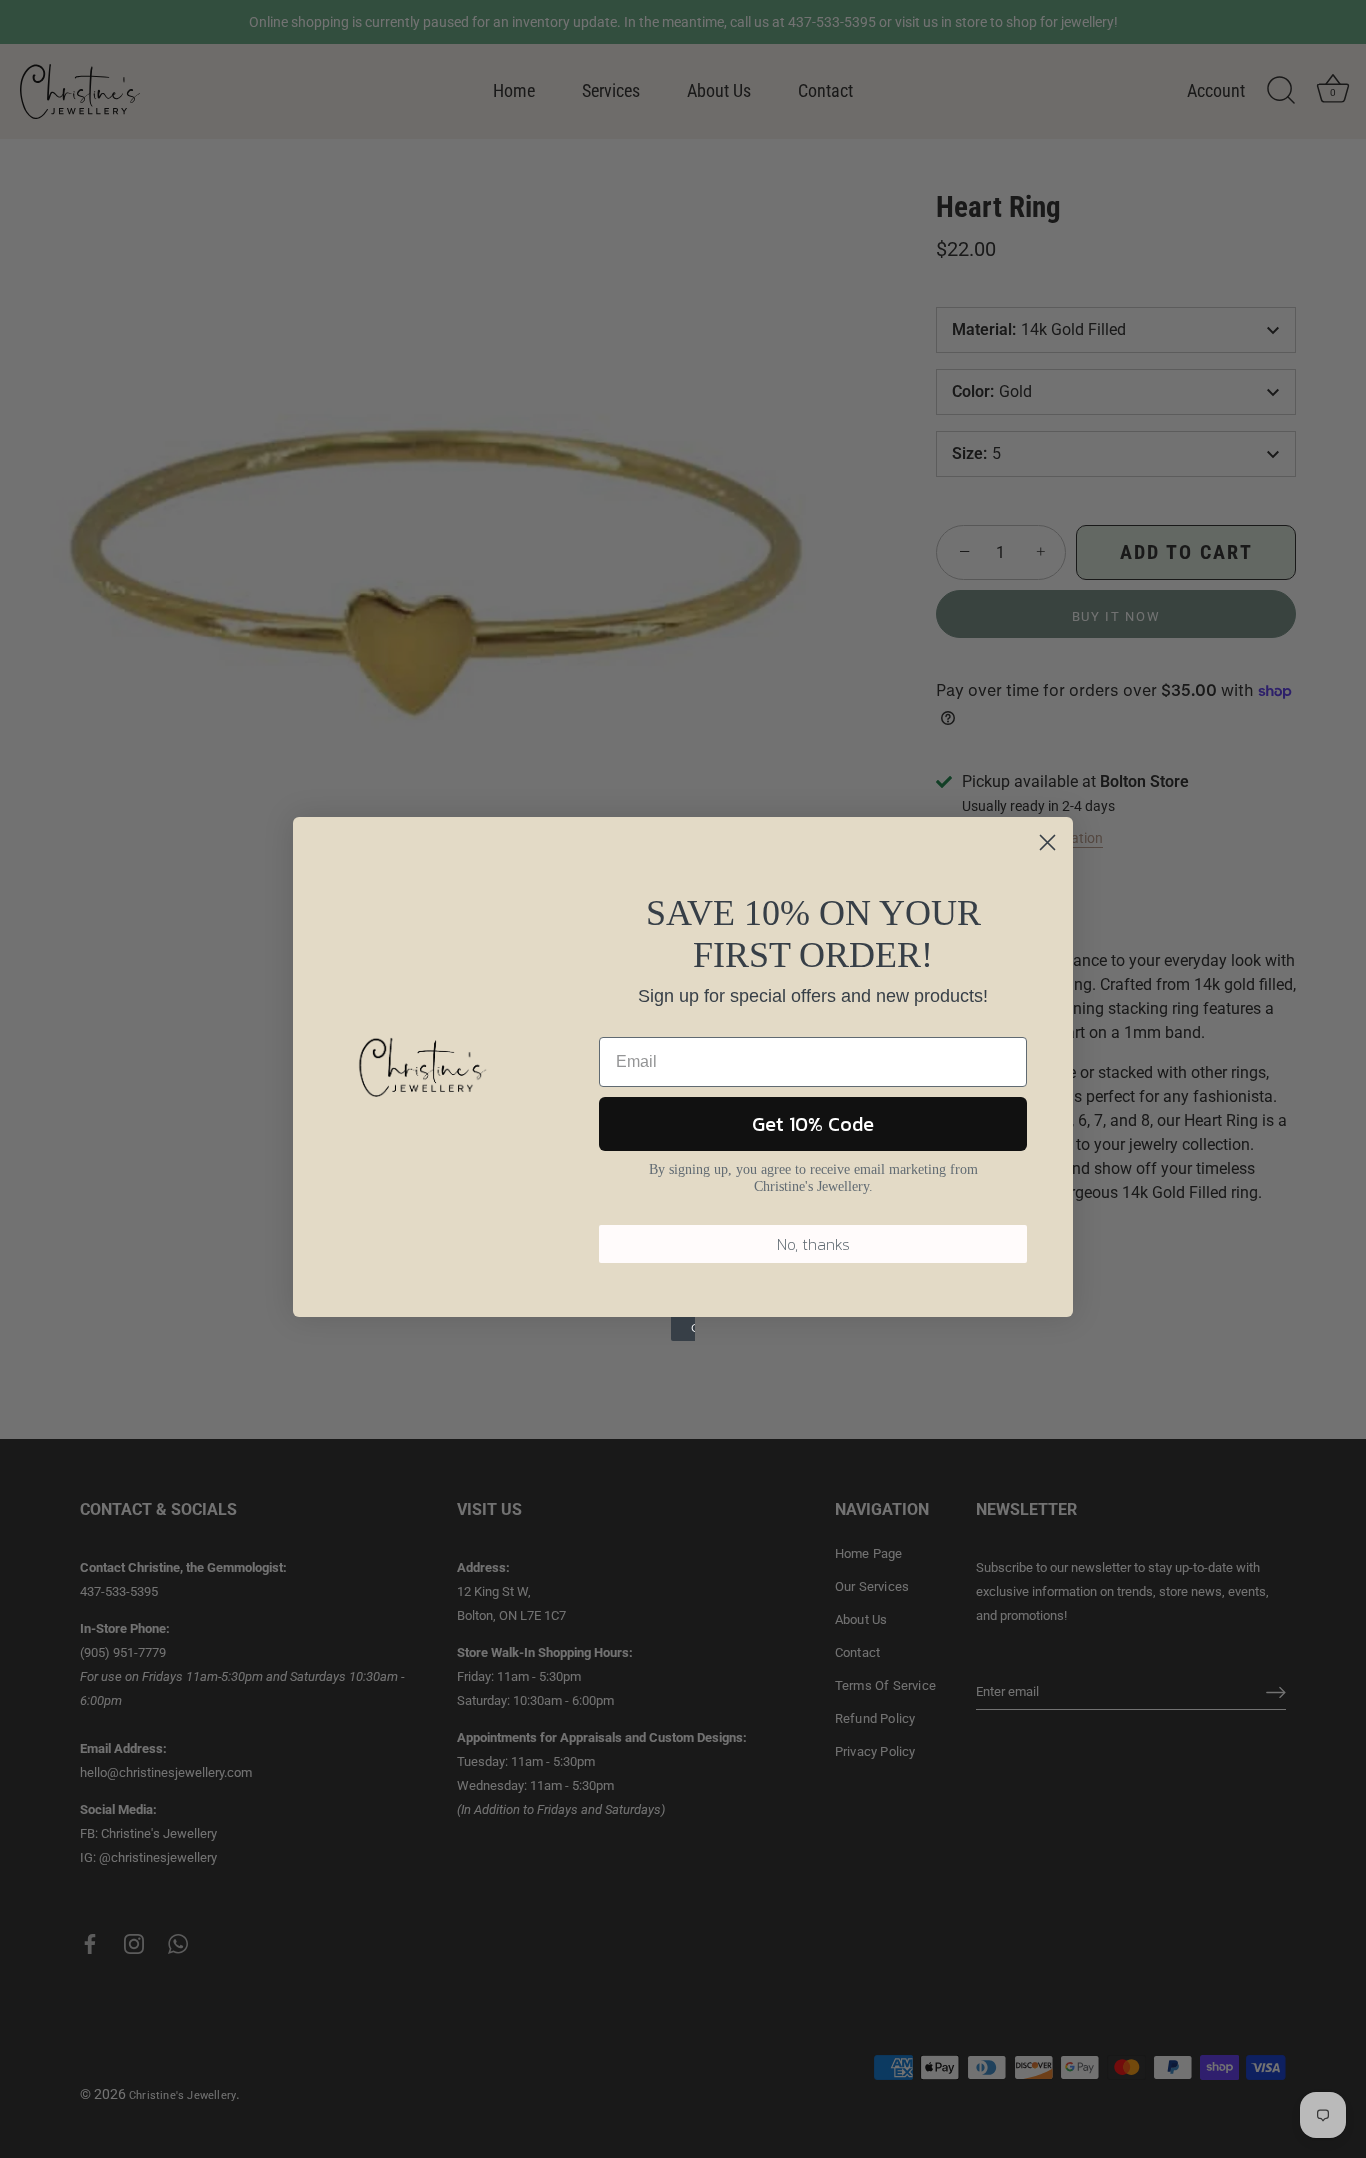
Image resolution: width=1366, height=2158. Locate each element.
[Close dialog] (1047, 842)
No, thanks (813, 1244)
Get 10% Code (813, 1124)
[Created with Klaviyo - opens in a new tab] (683, 1329)
